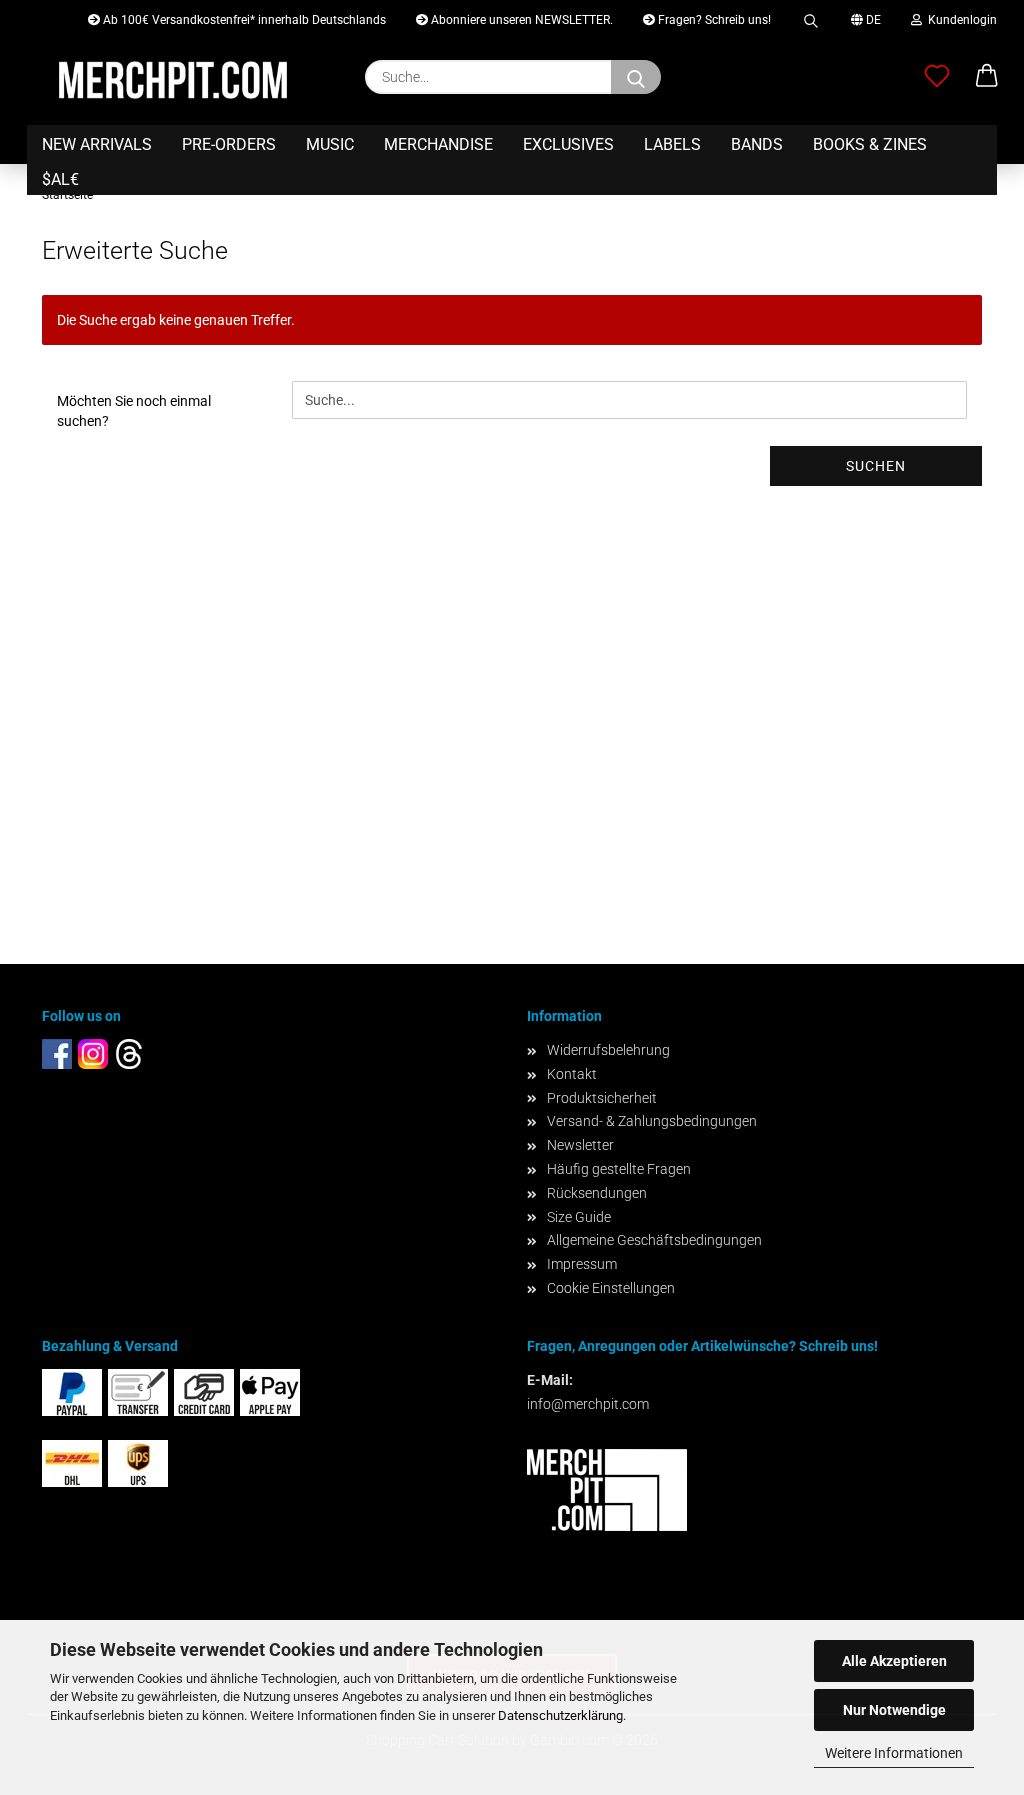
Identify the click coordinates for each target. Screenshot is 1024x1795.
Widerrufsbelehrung (608, 1050)
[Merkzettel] (937, 77)
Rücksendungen (597, 1193)
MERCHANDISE (438, 144)
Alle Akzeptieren (894, 1661)
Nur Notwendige (894, 1710)
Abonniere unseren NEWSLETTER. (520, 20)
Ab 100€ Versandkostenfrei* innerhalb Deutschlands (243, 20)
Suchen (876, 466)
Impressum (582, 1264)
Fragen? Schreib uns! (713, 20)
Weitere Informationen (894, 1753)
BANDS (757, 144)
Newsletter (580, 1145)
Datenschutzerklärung (560, 1715)
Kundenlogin (959, 20)
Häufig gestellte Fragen (619, 1169)
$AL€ (60, 179)
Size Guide (579, 1217)
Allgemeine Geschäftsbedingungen (654, 1240)
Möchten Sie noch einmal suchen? (134, 411)
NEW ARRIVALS (97, 144)
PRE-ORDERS (229, 144)
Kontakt (572, 1074)
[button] (987, 77)
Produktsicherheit (602, 1098)
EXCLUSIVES (568, 144)
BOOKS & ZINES (870, 144)
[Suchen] (811, 17)
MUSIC (330, 144)
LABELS (672, 144)
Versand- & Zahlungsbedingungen (652, 1121)
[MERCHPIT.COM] (173, 80)
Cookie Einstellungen (611, 1288)
